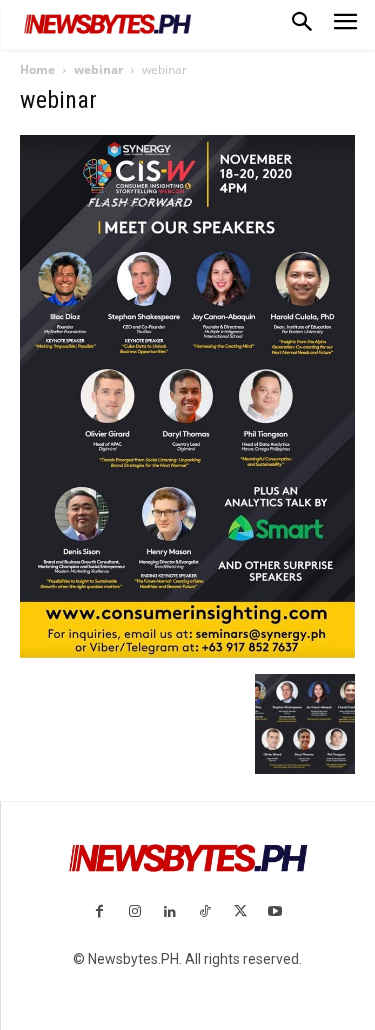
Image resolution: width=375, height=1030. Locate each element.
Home (37, 69)
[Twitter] (240, 912)
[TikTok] (205, 912)
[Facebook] (99, 912)
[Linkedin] (169, 912)
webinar (98, 69)
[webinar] (187, 653)
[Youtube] (275, 912)
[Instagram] (134, 912)
